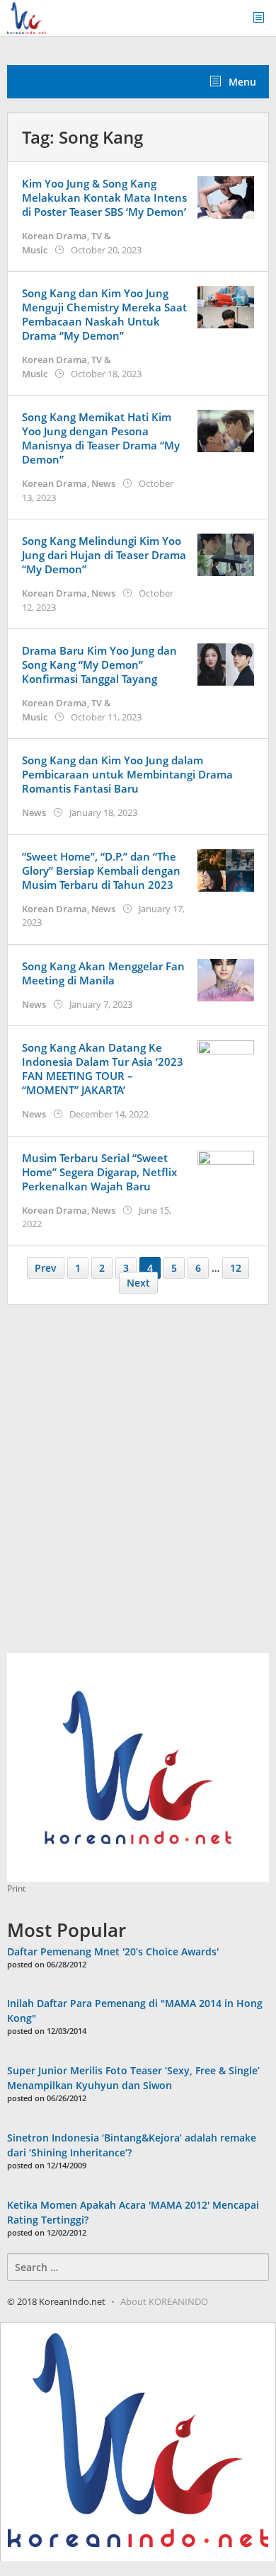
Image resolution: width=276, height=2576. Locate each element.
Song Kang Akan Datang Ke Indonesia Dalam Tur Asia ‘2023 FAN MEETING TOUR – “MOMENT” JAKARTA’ (103, 1069)
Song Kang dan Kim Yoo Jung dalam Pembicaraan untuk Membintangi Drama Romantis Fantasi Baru (127, 774)
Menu (241, 82)
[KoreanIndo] (27, 17)
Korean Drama (54, 236)
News (103, 483)
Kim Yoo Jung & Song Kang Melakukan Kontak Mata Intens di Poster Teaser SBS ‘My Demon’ (104, 197)
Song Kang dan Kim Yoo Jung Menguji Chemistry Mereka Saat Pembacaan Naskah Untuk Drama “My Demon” (104, 314)
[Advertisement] (138, 1487)
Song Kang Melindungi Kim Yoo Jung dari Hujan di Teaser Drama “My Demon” (104, 555)
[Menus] (263, 18)
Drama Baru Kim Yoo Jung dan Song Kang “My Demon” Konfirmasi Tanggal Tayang (99, 665)
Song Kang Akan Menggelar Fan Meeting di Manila (103, 973)
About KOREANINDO (164, 2301)
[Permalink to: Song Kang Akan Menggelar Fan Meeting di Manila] (226, 978)
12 (236, 1268)
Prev (46, 1268)
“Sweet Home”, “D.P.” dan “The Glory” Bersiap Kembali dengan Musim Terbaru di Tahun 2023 (101, 870)
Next (138, 1283)
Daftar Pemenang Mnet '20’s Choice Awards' (113, 1951)
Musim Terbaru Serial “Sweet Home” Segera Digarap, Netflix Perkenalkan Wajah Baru (99, 1172)
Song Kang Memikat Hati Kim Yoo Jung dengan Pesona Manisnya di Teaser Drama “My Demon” (101, 438)
